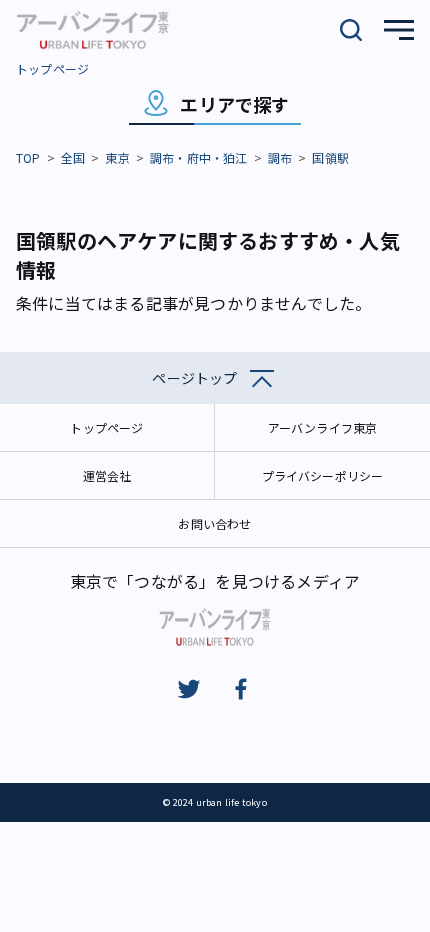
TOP (28, 157)
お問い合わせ (214, 523)
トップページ (52, 68)
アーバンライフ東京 (323, 427)
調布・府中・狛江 (199, 157)
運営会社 (107, 475)
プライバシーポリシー (323, 475)
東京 (117, 157)
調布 (280, 157)
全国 (73, 157)
